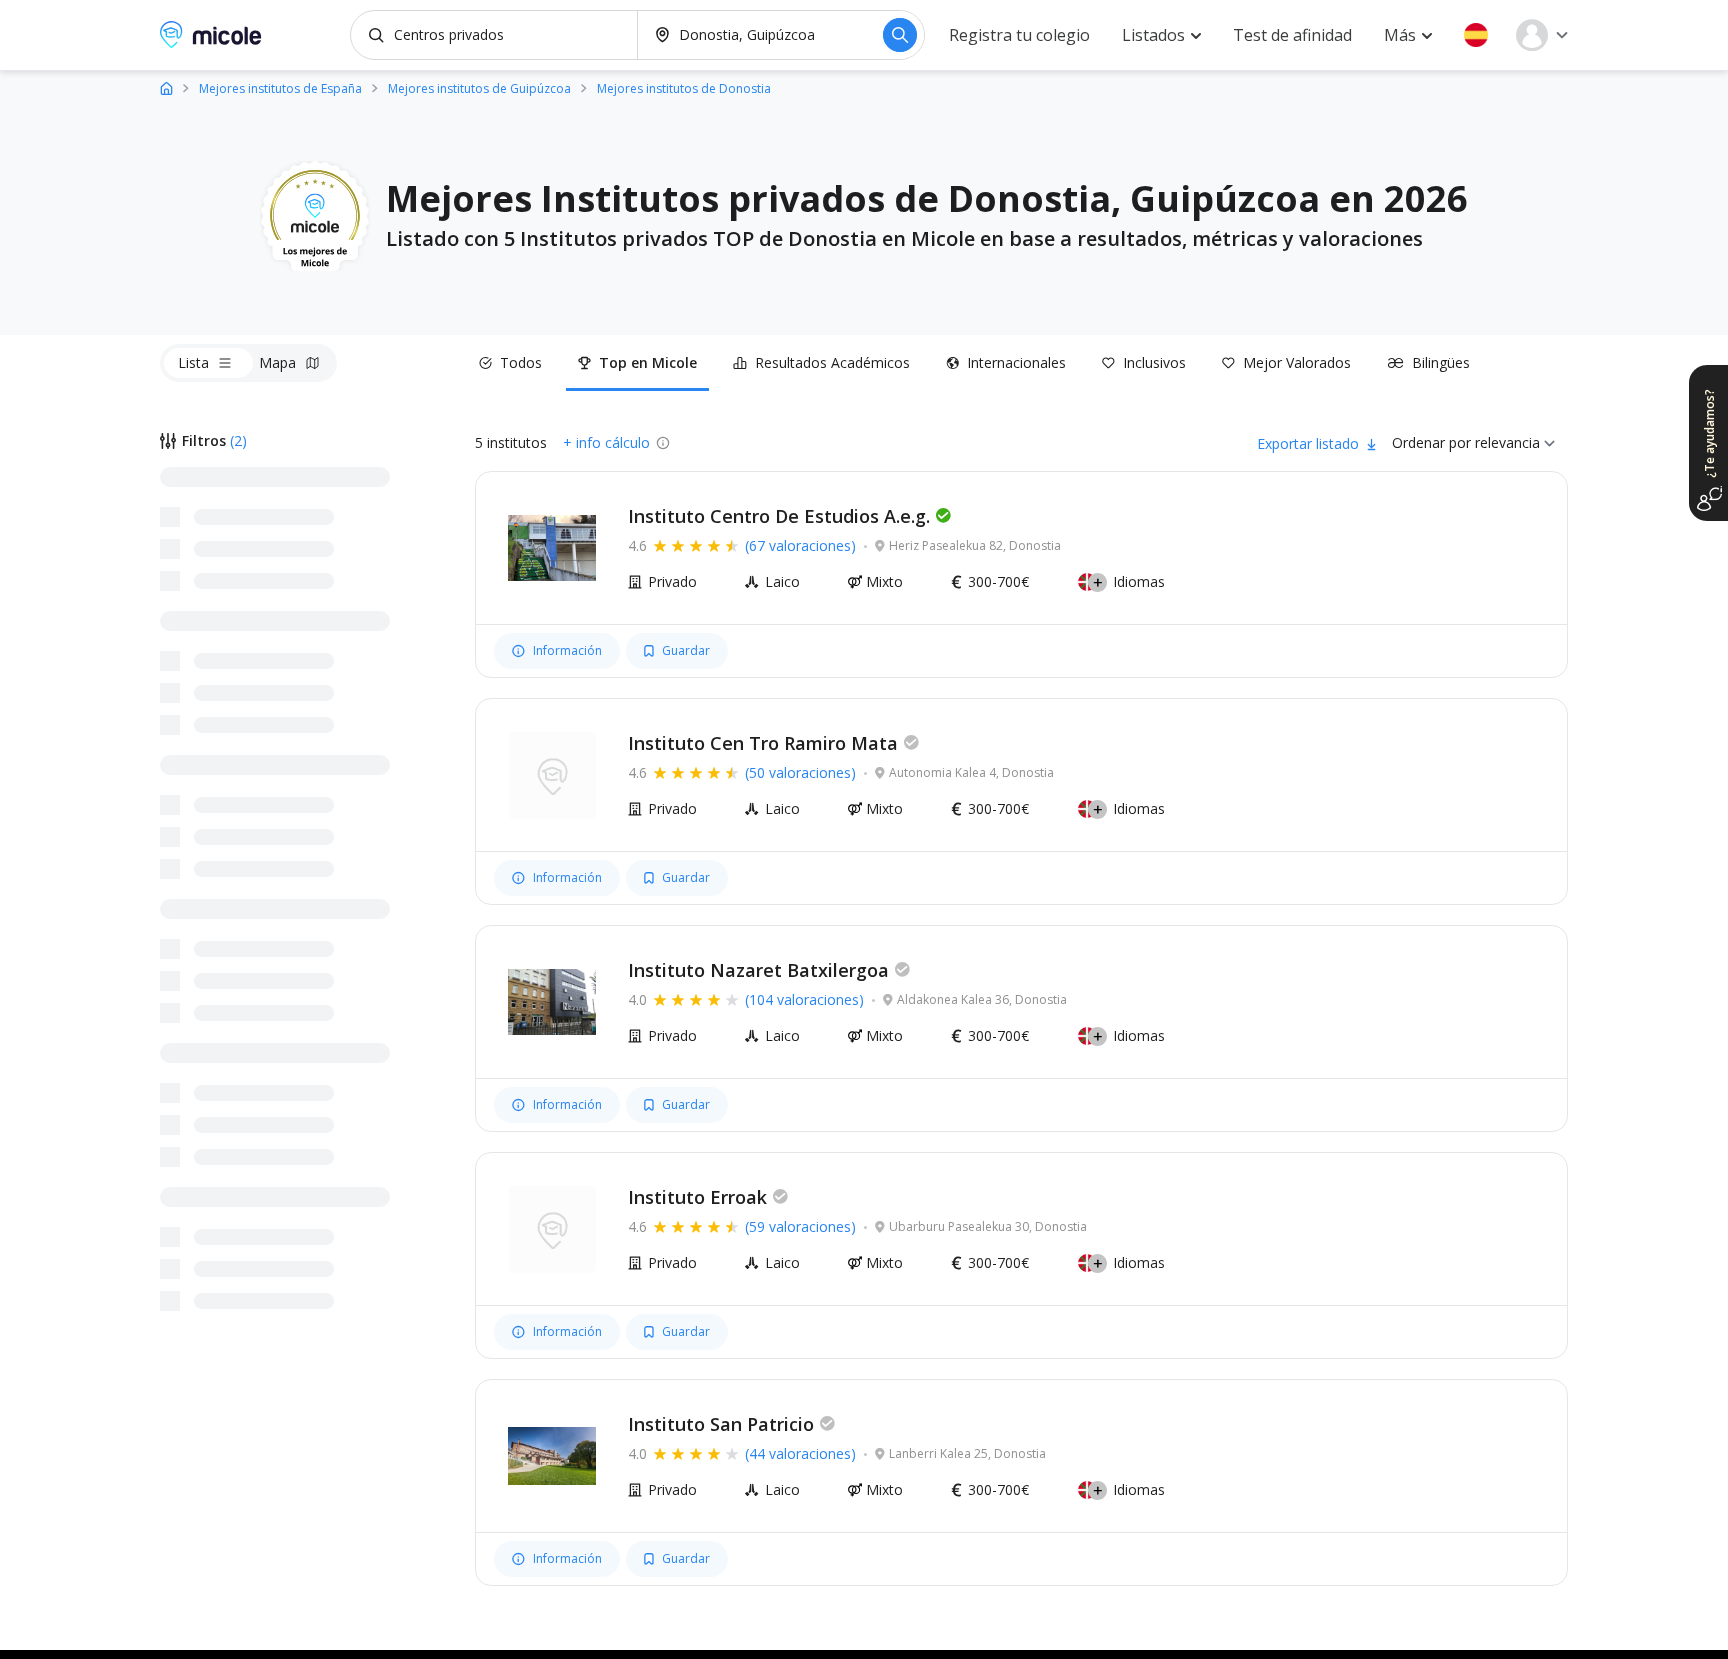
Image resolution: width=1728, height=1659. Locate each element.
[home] (166, 87)
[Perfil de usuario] (1542, 35)
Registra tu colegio (1019, 35)
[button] (1476, 35)
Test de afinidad (1292, 35)
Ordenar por (1431, 442)
